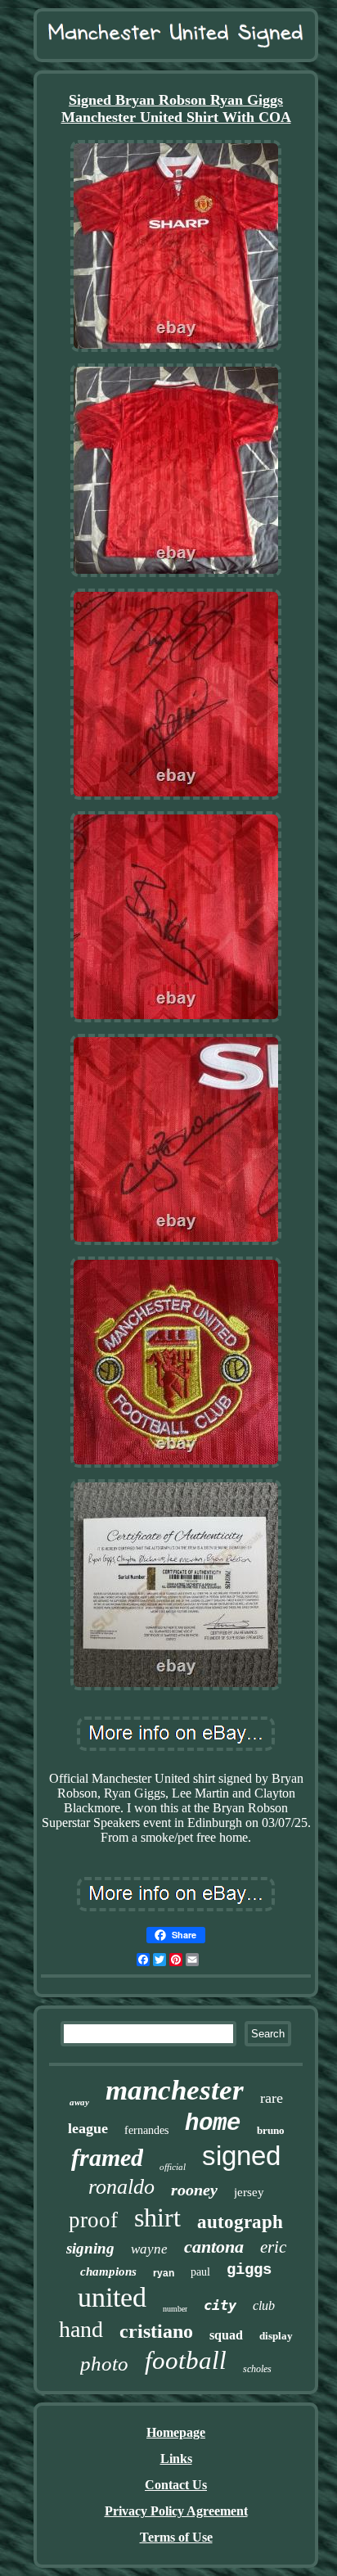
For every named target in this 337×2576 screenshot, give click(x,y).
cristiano (156, 2331)
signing (90, 2248)
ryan (164, 2273)
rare (272, 2098)
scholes (257, 2369)
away (79, 2102)
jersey (249, 2192)
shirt (157, 2217)
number (175, 2309)
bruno (271, 2130)
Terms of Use (176, 2537)
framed (107, 2157)
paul (200, 2272)
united (112, 2297)
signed (241, 2156)
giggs (249, 2270)
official (173, 2167)
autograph (240, 2222)
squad (226, 2335)
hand (81, 2329)
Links (176, 2459)
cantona (214, 2247)
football (186, 2360)
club (264, 2305)
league (88, 2128)
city (220, 2305)
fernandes (146, 2130)
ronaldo (121, 2187)
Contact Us (176, 2485)
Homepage (176, 2432)
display (276, 2336)
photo (104, 2364)
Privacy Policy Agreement (176, 2511)
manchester (175, 2090)
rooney (194, 2190)
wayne (149, 2249)
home (213, 2124)
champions (108, 2271)
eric (273, 2247)
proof (93, 2220)
